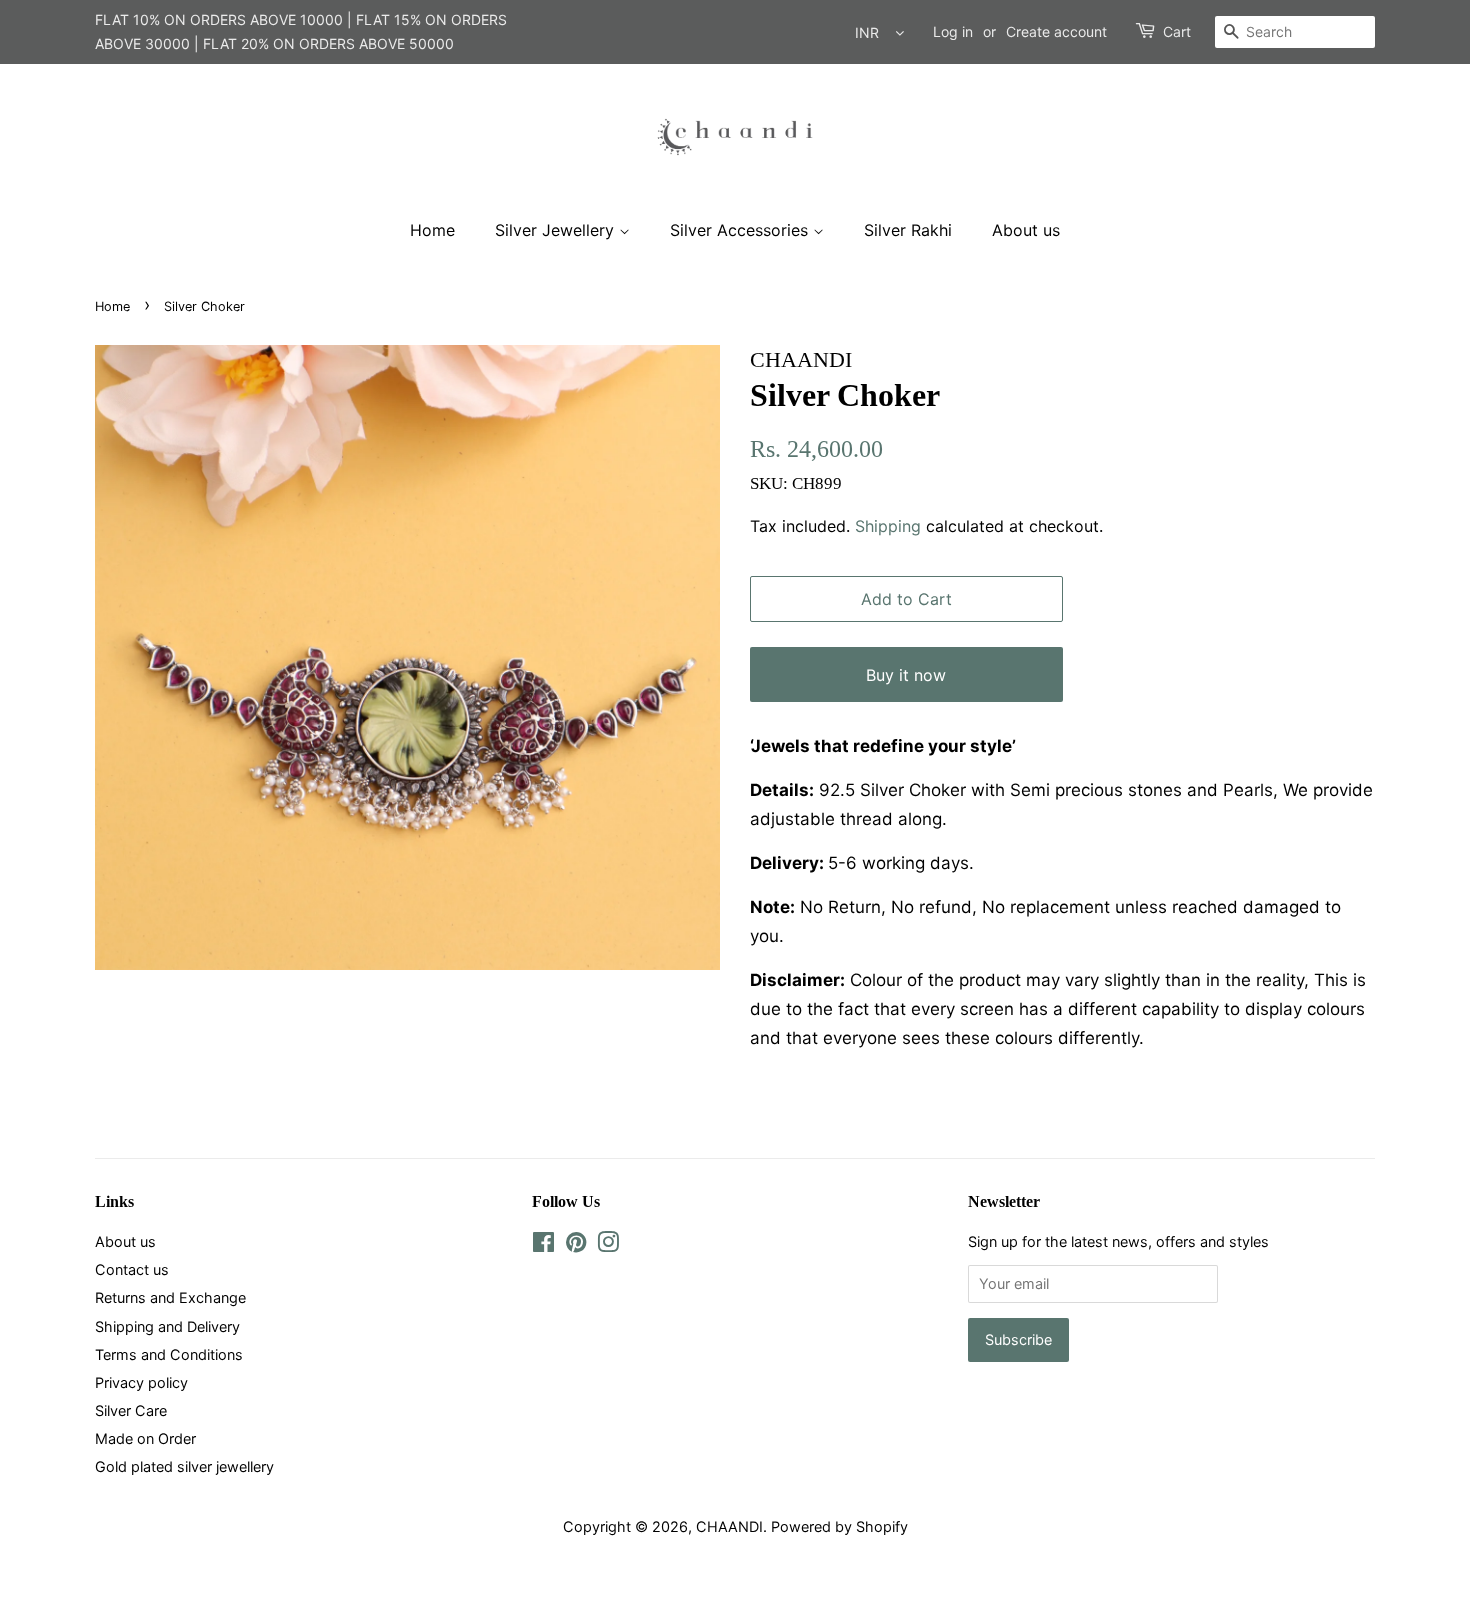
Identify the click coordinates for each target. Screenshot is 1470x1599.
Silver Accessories (741, 230)
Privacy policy (141, 1382)
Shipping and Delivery (167, 1326)
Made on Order (145, 1438)
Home (432, 230)
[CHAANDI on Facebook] (543, 1245)
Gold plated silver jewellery (184, 1466)
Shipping (888, 526)
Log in (953, 31)
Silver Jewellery (557, 230)
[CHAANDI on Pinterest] (576, 1245)
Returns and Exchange (170, 1297)
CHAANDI (729, 1526)
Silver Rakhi (908, 230)
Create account (1056, 31)
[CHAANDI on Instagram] (608, 1245)
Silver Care (131, 1410)
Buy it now (906, 675)
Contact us (132, 1269)
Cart (1177, 31)
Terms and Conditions (169, 1354)
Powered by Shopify (839, 1526)
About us (1026, 230)
